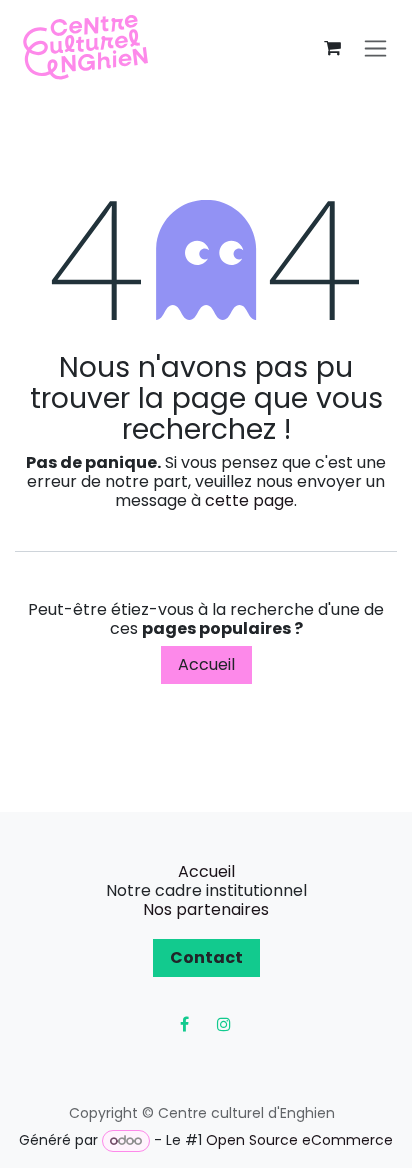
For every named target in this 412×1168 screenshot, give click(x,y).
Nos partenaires (206, 909)
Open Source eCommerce (299, 1140)
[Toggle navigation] (375, 48)
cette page (249, 500)
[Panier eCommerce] (332, 48)
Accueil (206, 664)
